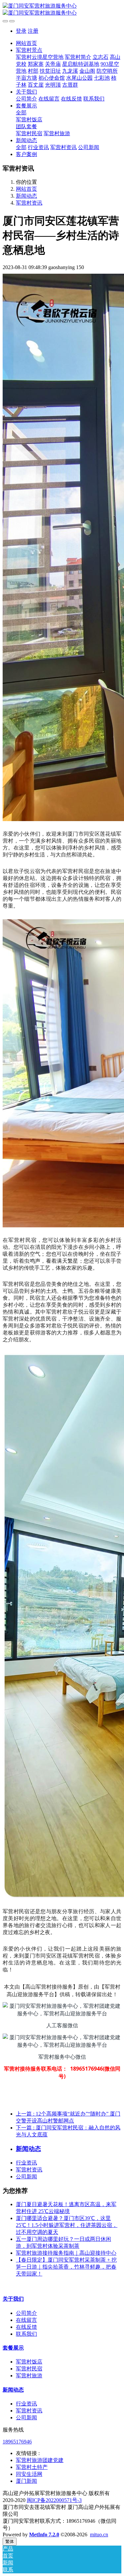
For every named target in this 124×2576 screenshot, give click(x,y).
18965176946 (17, 2442)
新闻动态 (26, 196)
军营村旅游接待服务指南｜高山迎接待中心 (66, 2253)
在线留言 (26, 2320)
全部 (21, 113)
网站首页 (26, 43)
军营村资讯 (29, 203)
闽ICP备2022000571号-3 (54, 2500)
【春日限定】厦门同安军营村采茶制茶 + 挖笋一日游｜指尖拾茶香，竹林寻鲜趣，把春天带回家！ (66, 2267)
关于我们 (13, 2299)
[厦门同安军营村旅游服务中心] (62, 10)
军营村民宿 (29, 2369)
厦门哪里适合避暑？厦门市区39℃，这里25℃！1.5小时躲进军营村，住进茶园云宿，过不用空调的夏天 (67, 2225)
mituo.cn (99, 2535)
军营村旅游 (29, 2376)
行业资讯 (26, 2163)
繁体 (10, 2541)
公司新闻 (26, 2177)
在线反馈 (26, 2327)
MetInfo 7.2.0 (44, 2535)
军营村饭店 (29, 2362)
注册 (33, 31)
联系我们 (26, 2334)
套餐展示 (13, 2348)
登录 (21, 31)
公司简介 (26, 2313)
